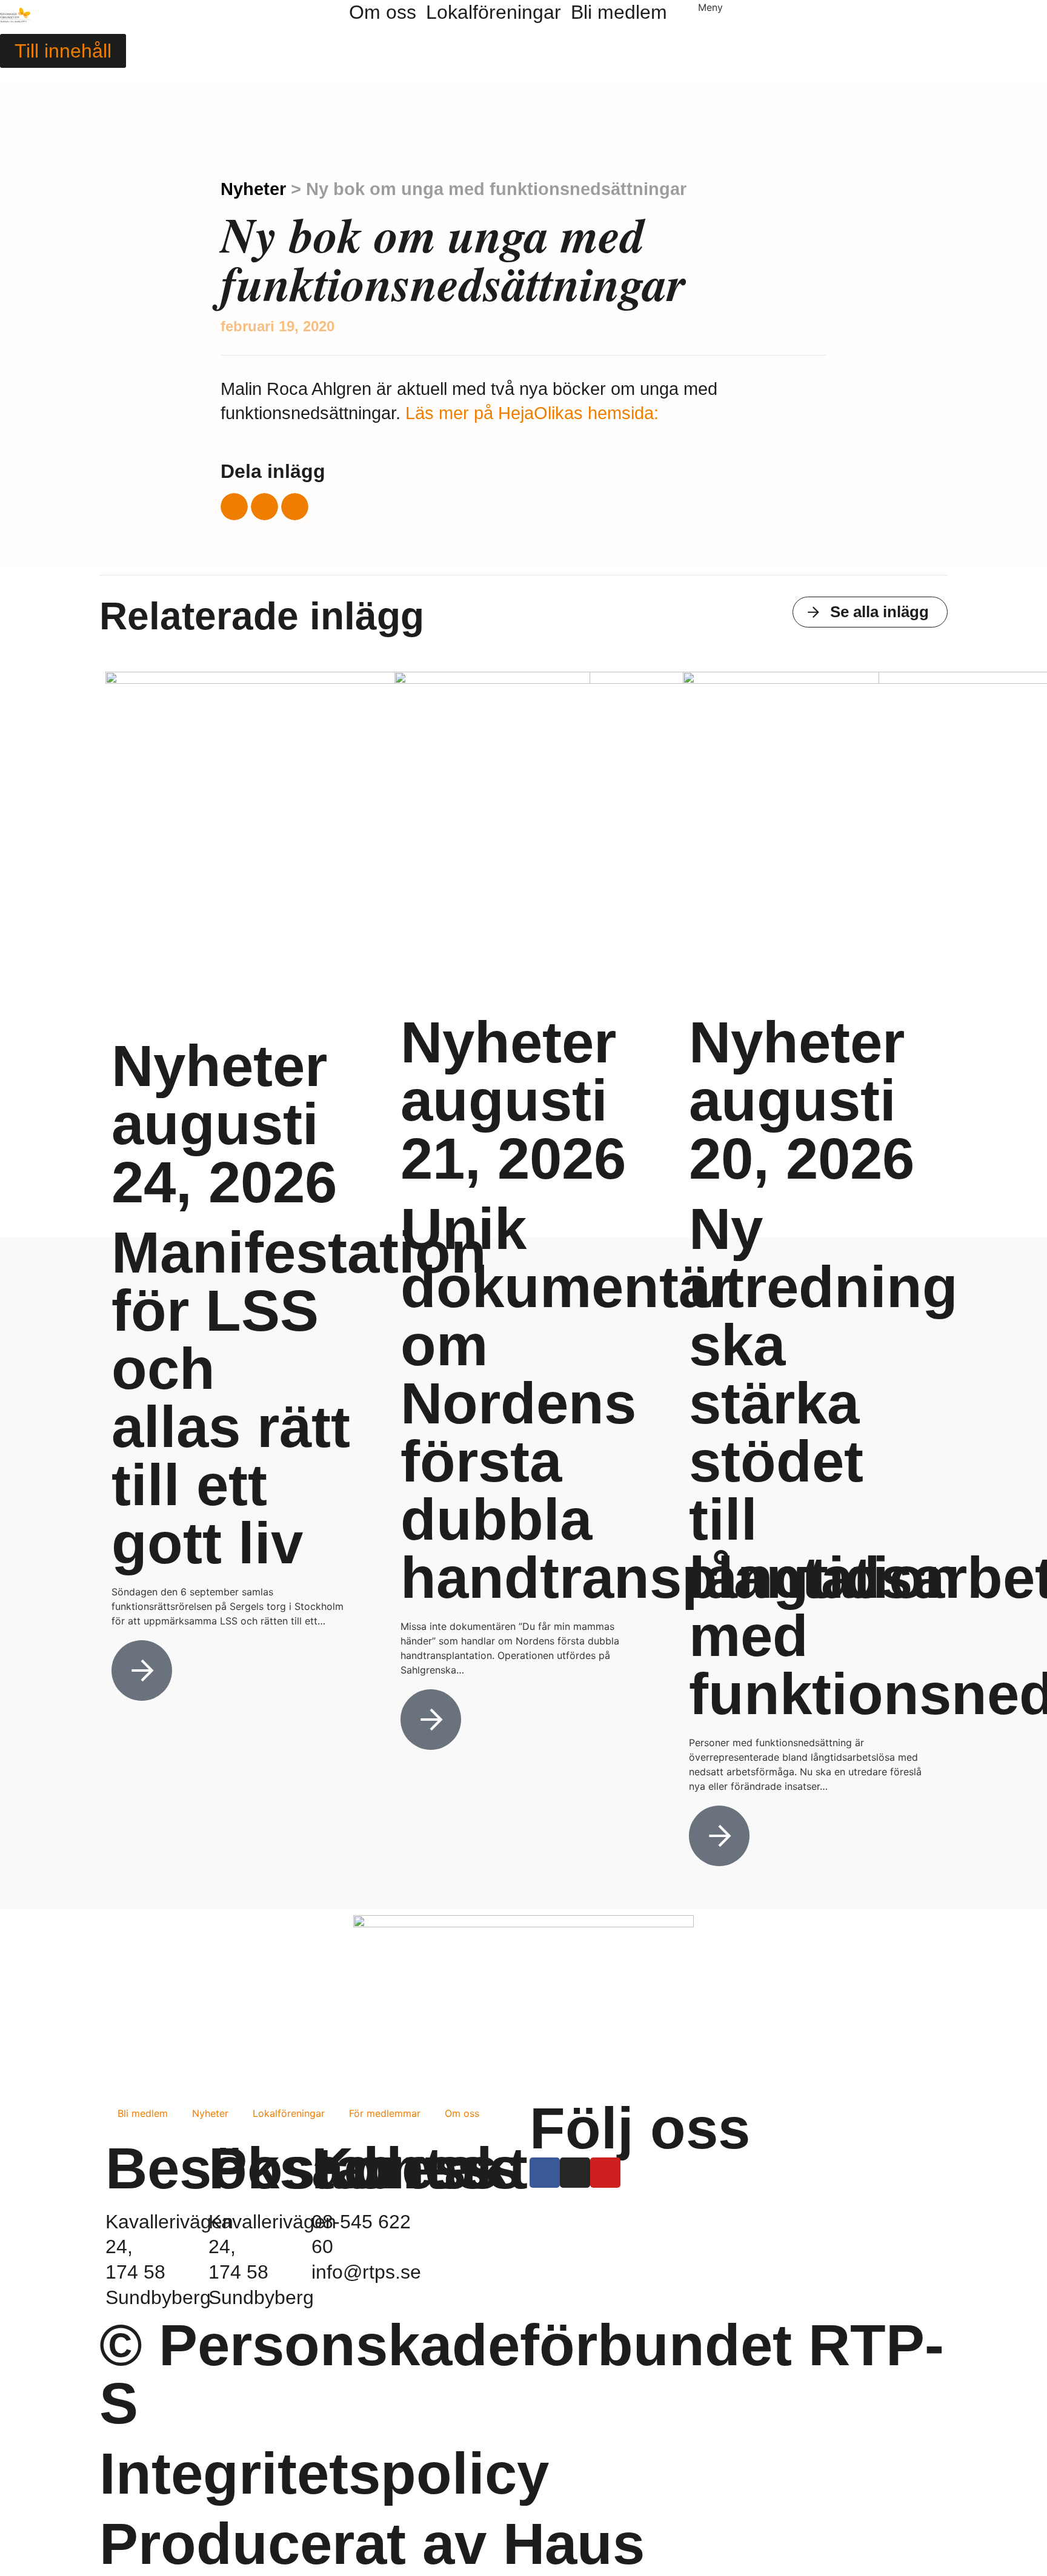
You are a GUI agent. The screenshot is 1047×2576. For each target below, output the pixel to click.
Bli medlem (143, 2113)
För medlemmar (385, 2113)
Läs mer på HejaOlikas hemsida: (532, 413)
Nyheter (253, 189)
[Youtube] (605, 2173)
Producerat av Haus (372, 2544)
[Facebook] (545, 2173)
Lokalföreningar (289, 2113)
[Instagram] (575, 2173)
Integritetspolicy (324, 2473)
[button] (234, 507)
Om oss (462, 2113)
